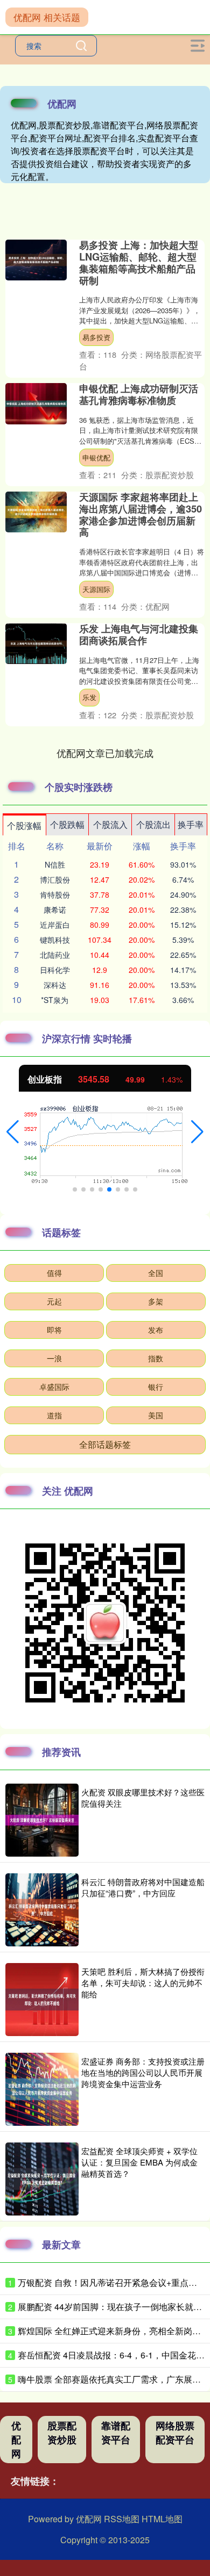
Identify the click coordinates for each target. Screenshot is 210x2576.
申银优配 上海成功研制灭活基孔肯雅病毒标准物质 (139, 394)
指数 (156, 1358)
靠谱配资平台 (116, 2433)
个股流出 (153, 824)
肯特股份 (55, 894)
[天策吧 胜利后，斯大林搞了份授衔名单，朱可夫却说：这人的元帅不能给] (42, 2000)
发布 (156, 1330)
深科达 (55, 985)
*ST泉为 (55, 1000)
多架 (156, 1301)
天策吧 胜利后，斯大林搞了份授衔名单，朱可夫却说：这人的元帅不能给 (143, 1983)
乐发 (89, 697)
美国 (156, 1415)
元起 (54, 1301)
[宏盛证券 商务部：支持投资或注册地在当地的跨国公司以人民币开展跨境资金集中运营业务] (42, 2089)
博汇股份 (55, 879)
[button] (13, 1132)
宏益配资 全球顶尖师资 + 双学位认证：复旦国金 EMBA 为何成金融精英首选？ (139, 2162)
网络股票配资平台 (175, 2433)
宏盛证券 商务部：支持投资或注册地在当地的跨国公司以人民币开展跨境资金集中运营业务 (143, 2072)
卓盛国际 (54, 1387)
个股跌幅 (67, 824)
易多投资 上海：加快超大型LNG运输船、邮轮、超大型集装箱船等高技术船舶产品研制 (139, 263)
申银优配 (96, 457)
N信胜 (55, 864)
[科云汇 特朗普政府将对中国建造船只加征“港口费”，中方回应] (42, 1910)
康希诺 (55, 910)
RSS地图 (122, 2519)
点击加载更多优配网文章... (105, 753)
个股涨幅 (24, 825)
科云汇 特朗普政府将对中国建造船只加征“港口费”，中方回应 (143, 1887)
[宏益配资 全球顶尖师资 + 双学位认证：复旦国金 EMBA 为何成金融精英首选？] (42, 2179)
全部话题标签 (105, 1444)
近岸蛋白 (55, 925)
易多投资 (96, 337)
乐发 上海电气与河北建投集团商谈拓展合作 (139, 634)
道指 (54, 1415)
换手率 (191, 824)
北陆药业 (55, 955)
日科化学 (55, 970)
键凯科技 (55, 940)
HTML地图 (162, 2519)
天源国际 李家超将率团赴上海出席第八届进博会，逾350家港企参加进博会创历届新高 (141, 515)
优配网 (16, 2440)
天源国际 (96, 589)
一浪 (54, 1358)
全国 (156, 1273)
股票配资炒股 (62, 2433)
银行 (156, 1387)
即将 (54, 1330)
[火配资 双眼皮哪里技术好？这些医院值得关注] (42, 1820)
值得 (54, 1273)
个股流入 (110, 824)
